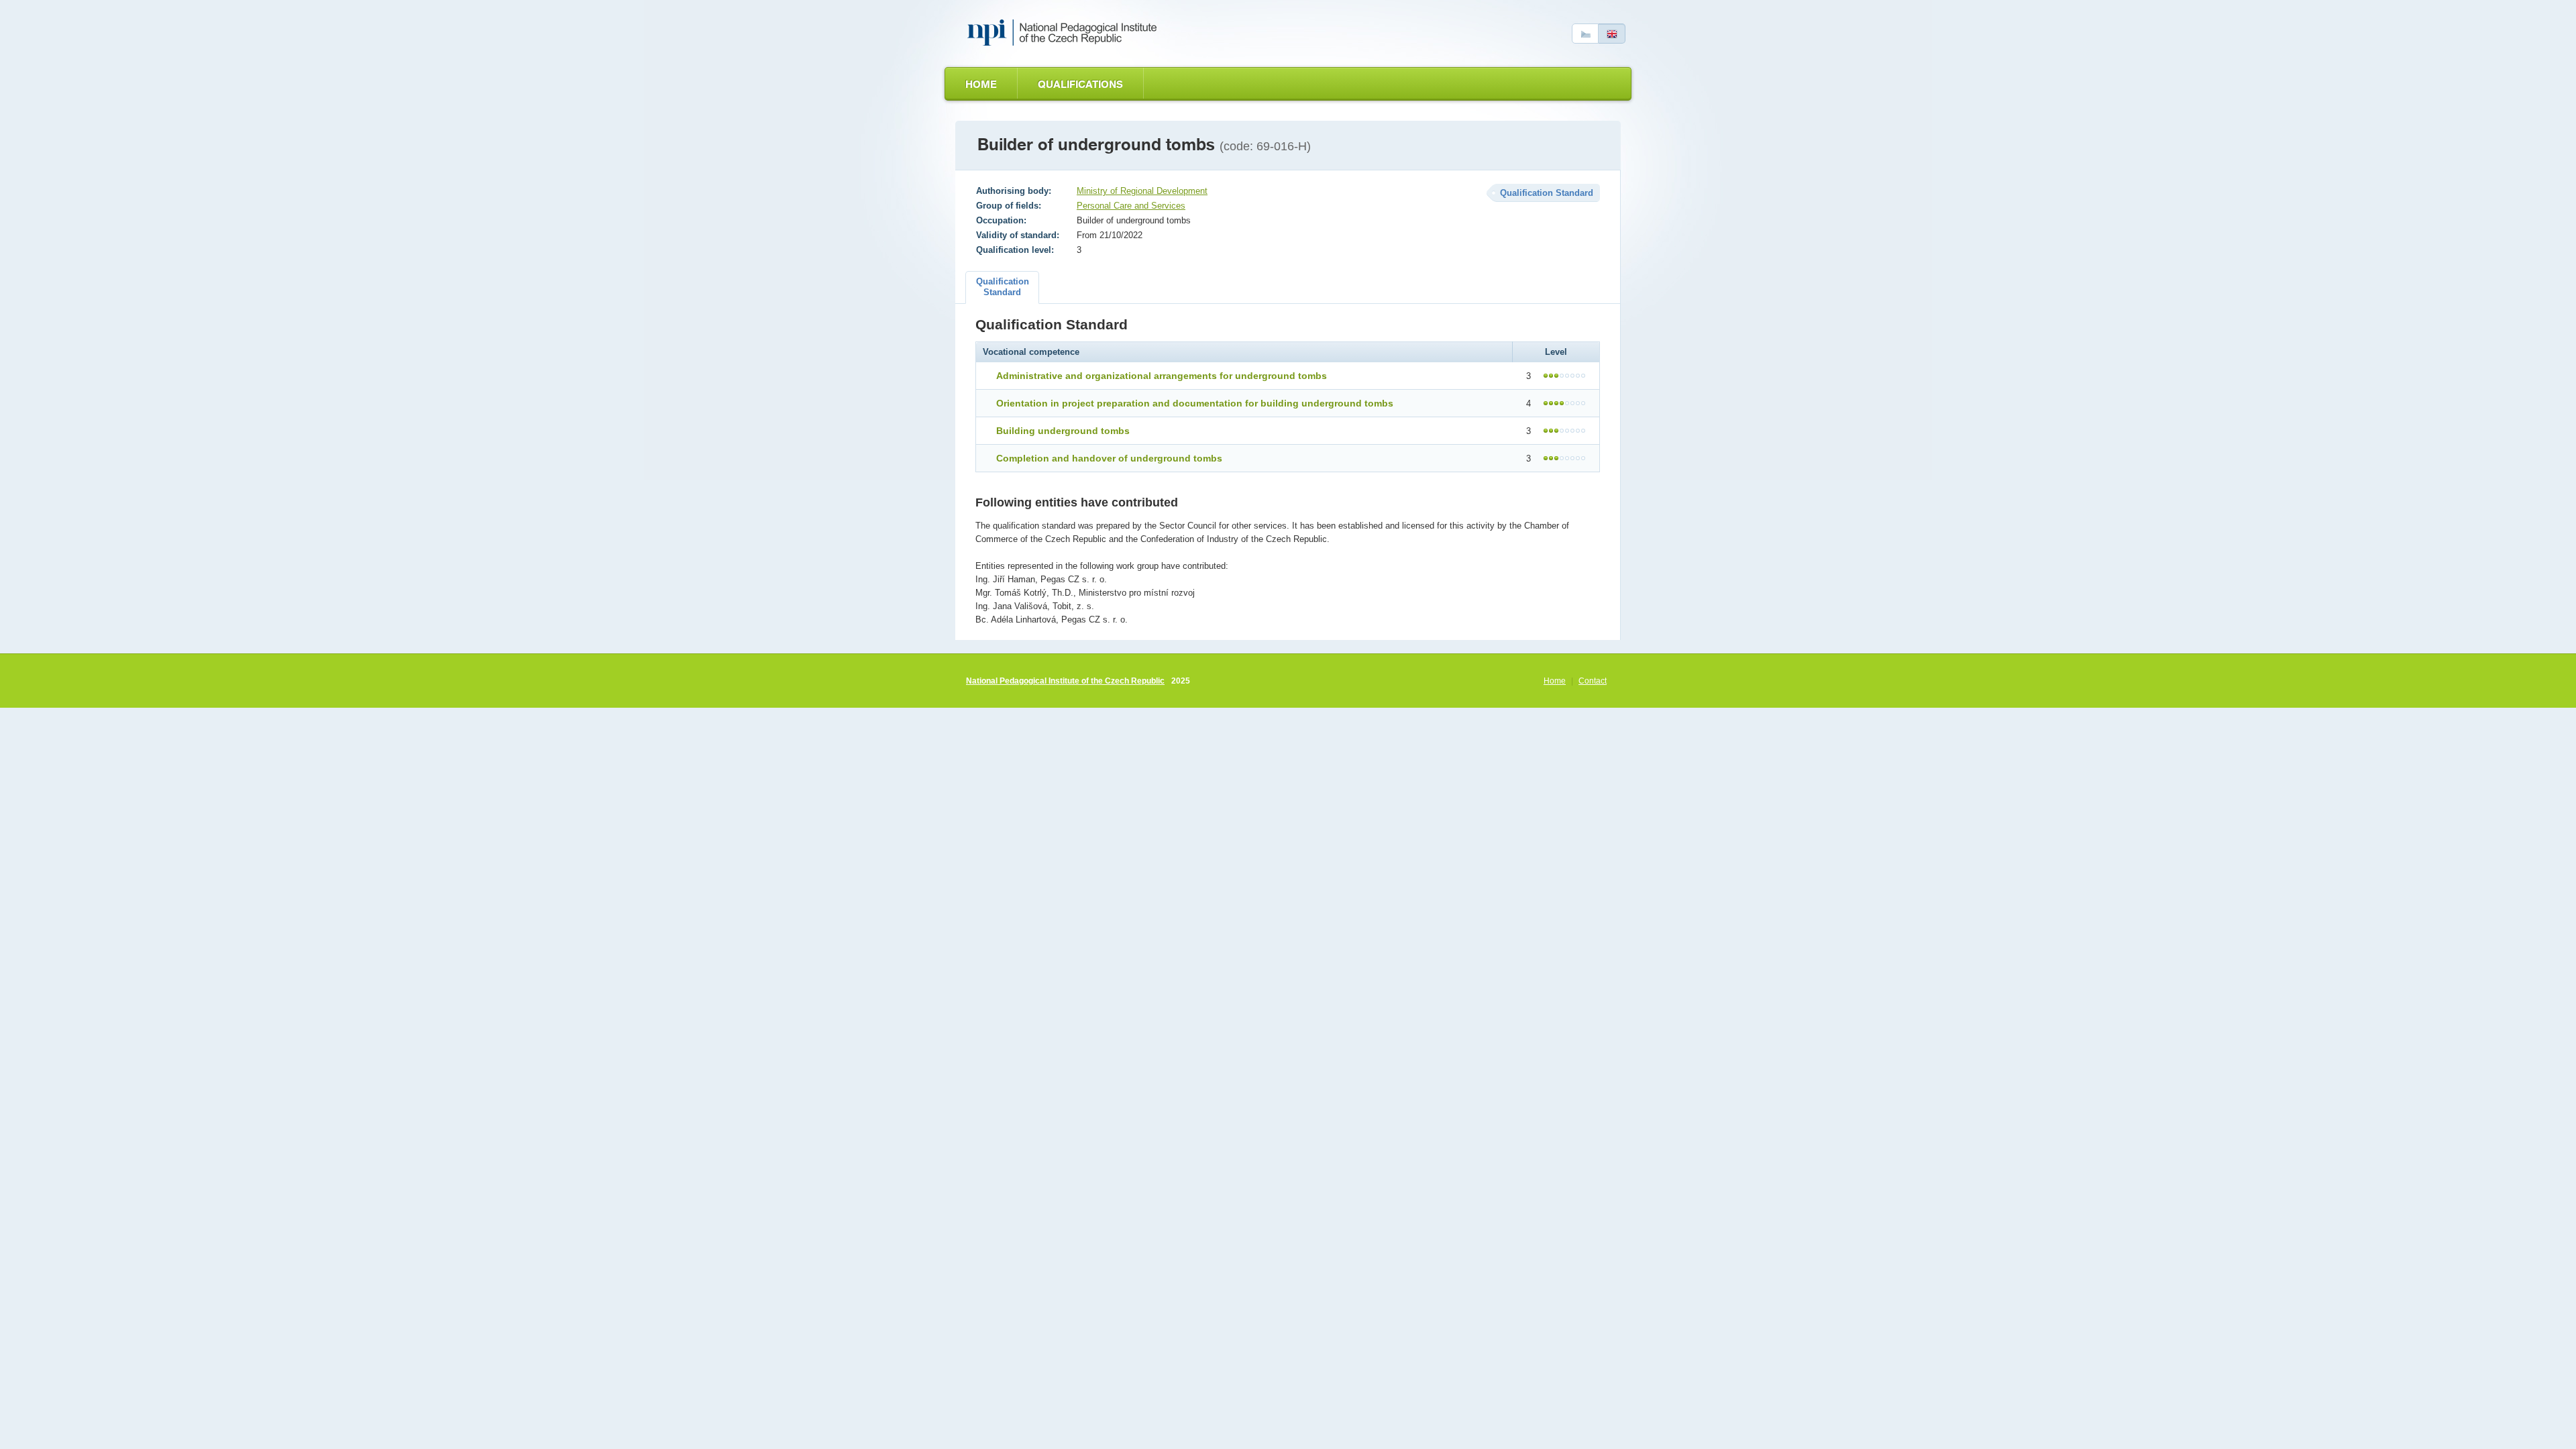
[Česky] (1585, 34)
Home (981, 84)
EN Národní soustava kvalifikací (1065, 33)
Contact (1593, 681)
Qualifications (1080, 84)
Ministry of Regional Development (1142, 191)
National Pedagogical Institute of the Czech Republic (1065, 681)
